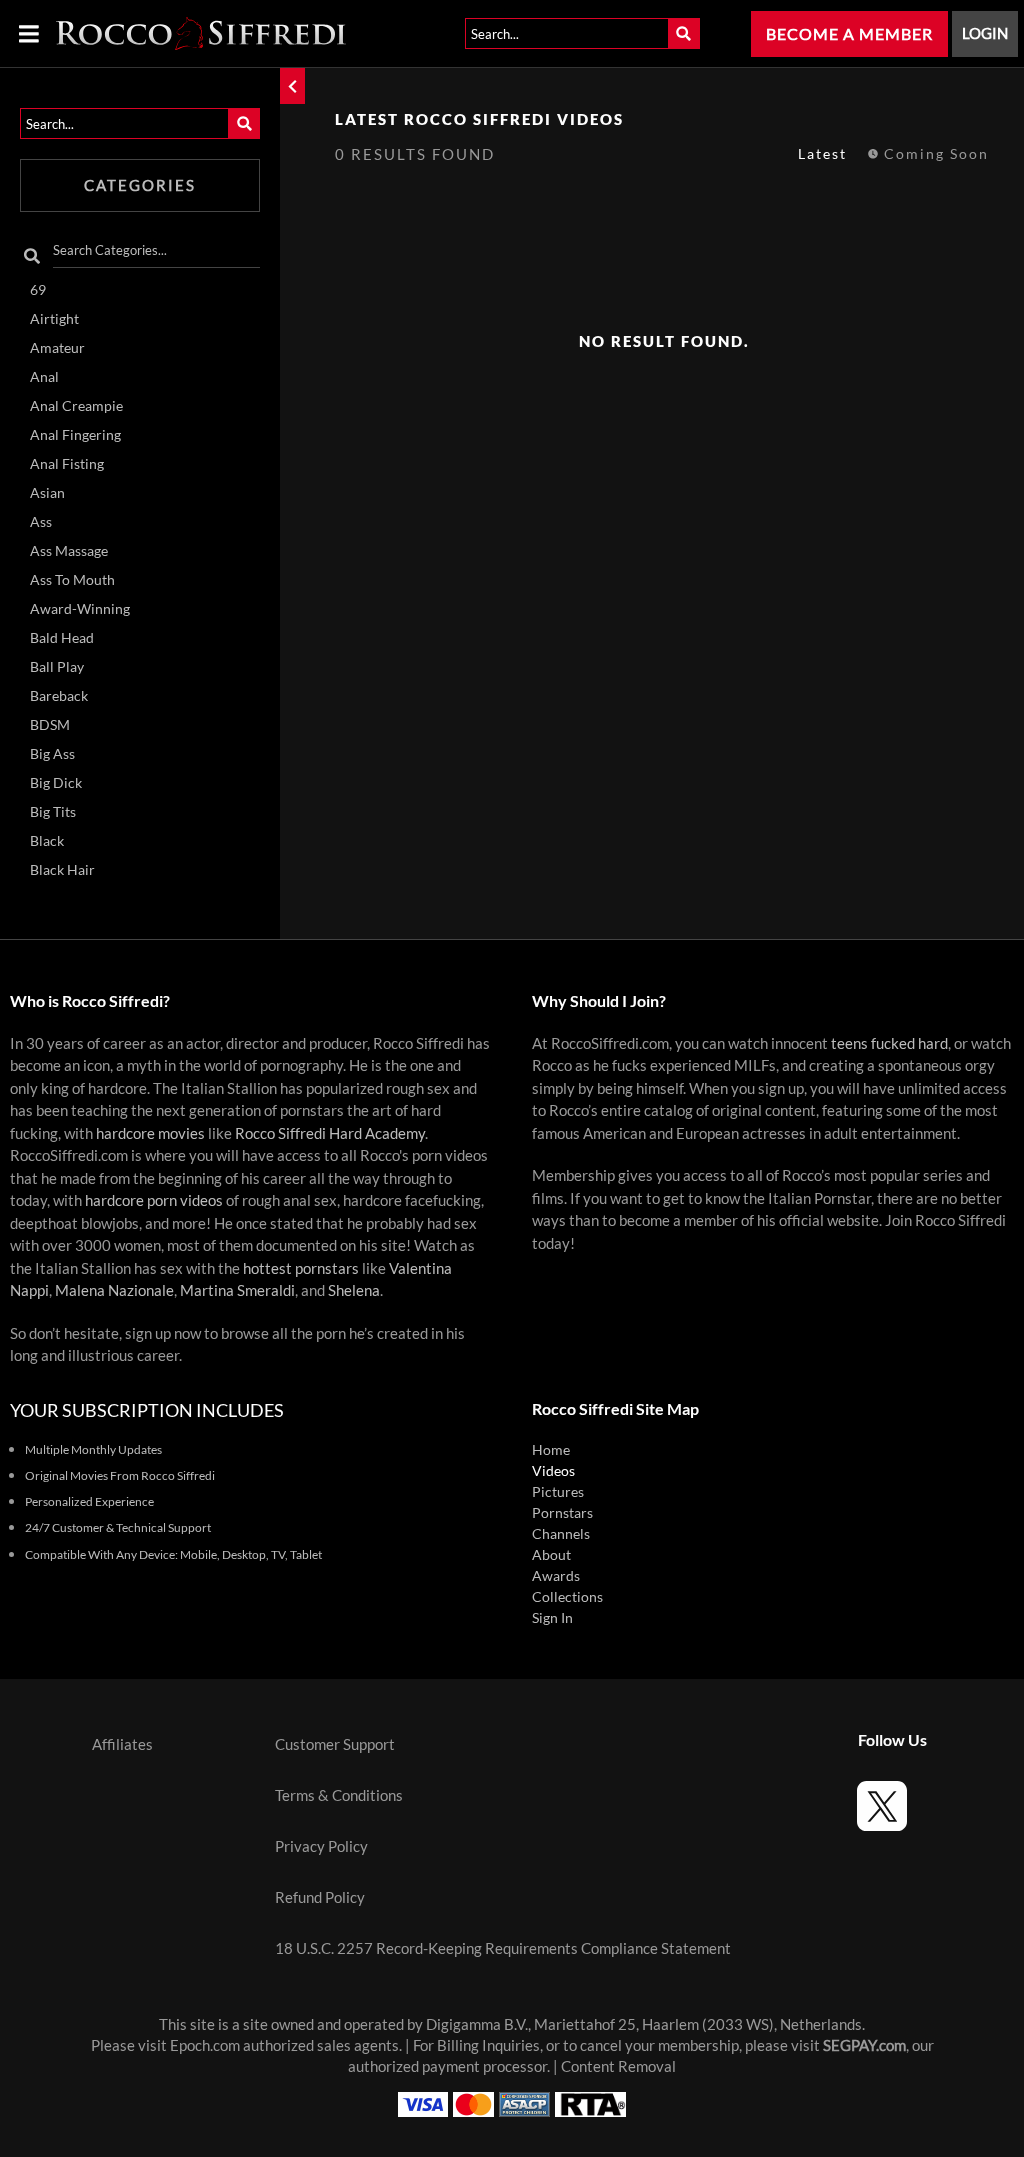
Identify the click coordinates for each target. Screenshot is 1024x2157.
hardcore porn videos (154, 1200)
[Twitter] (882, 1809)
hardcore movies (150, 1133)
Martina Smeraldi (237, 1290)
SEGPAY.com (864, 2045)
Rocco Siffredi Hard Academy (330, 1133)
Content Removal (618, 2066)
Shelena (354, 1290)
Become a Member (849, 34)
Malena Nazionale (114, 1290)
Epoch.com (205, 2045)
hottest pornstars (301, 1268)
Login (985, 33)
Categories (140, 185)
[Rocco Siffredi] (201, 33)
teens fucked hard (889, 1043)
